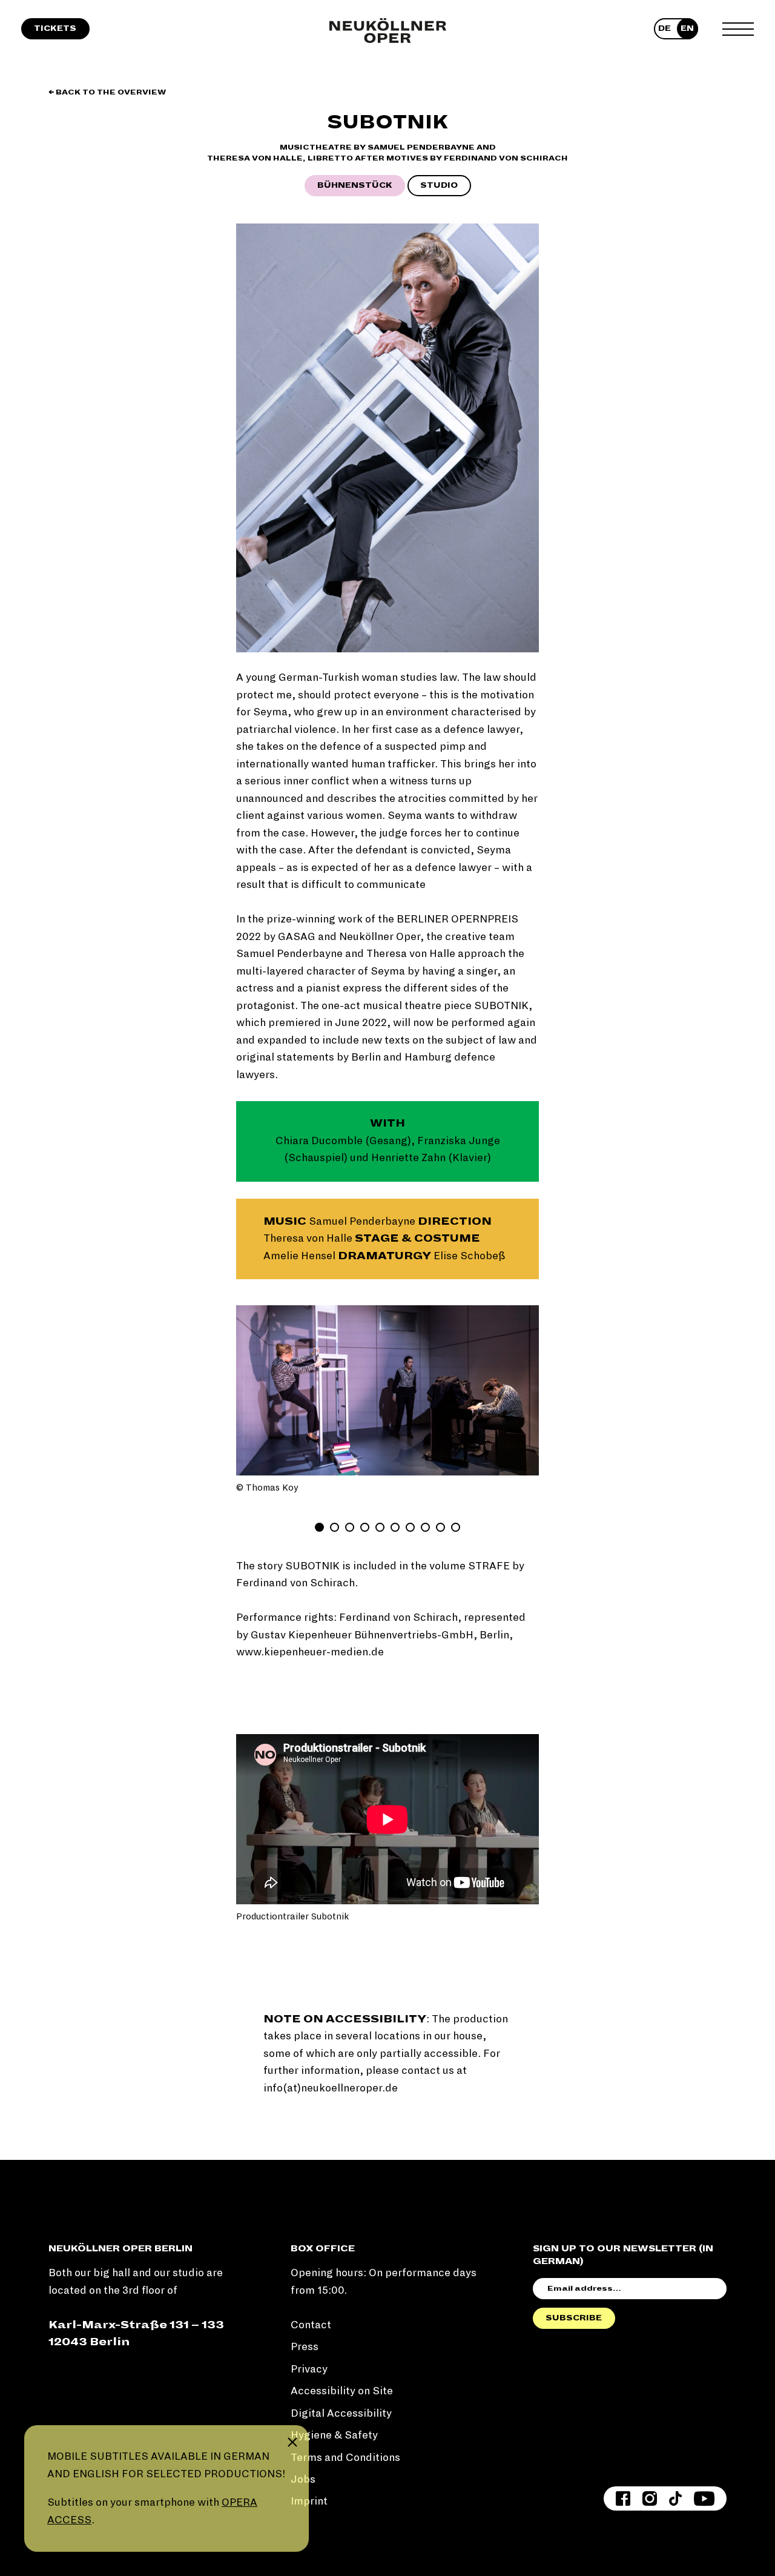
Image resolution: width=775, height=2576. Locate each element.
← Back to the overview (107, 92)
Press (305, 2347)
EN (687, 28)
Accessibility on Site (342, 2391)
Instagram (650, 2498)
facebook (623, 2498)
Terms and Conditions (345, 2458)
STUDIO (439, 185)
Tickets (55, 28)
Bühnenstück (355, 185)
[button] (254, 1390)
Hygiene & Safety (334, 2435)
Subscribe (574, 2318)
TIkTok (675, 2498)
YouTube (704, 2498)
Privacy (309, 2369)
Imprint (309, 2501)
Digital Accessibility (341, 2413)
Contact (311, 2325)
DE (665, 28)
